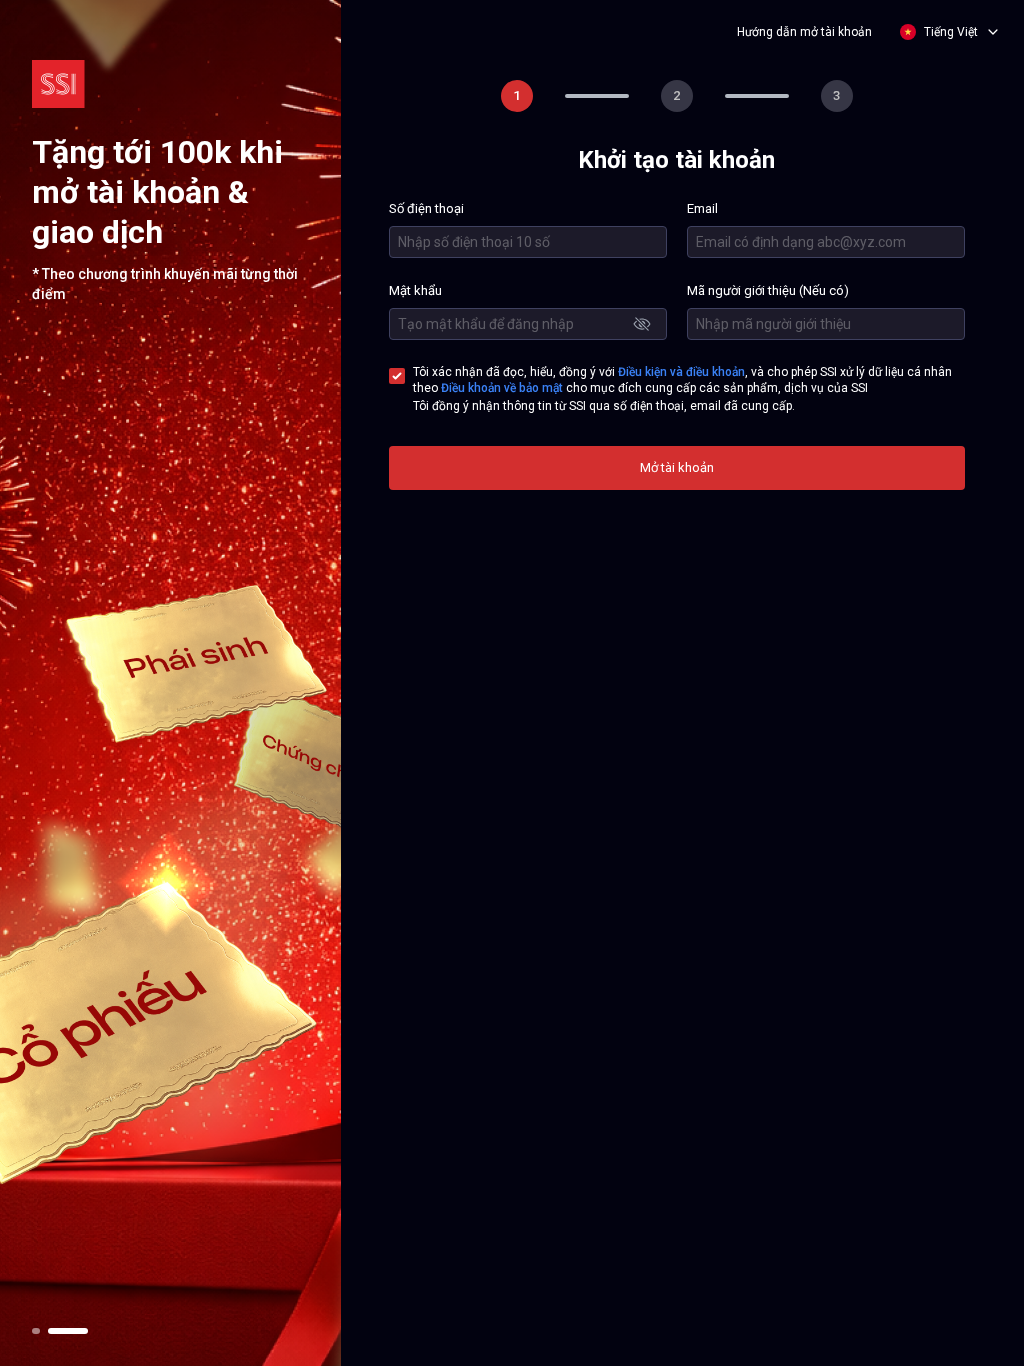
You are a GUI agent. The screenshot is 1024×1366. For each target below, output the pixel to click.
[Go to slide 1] (36, 1331)
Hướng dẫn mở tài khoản (804, 32)
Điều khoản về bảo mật (502, 388)
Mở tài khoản (677, 467)
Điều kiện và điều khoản (681, 372)
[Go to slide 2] (68, 1331)
